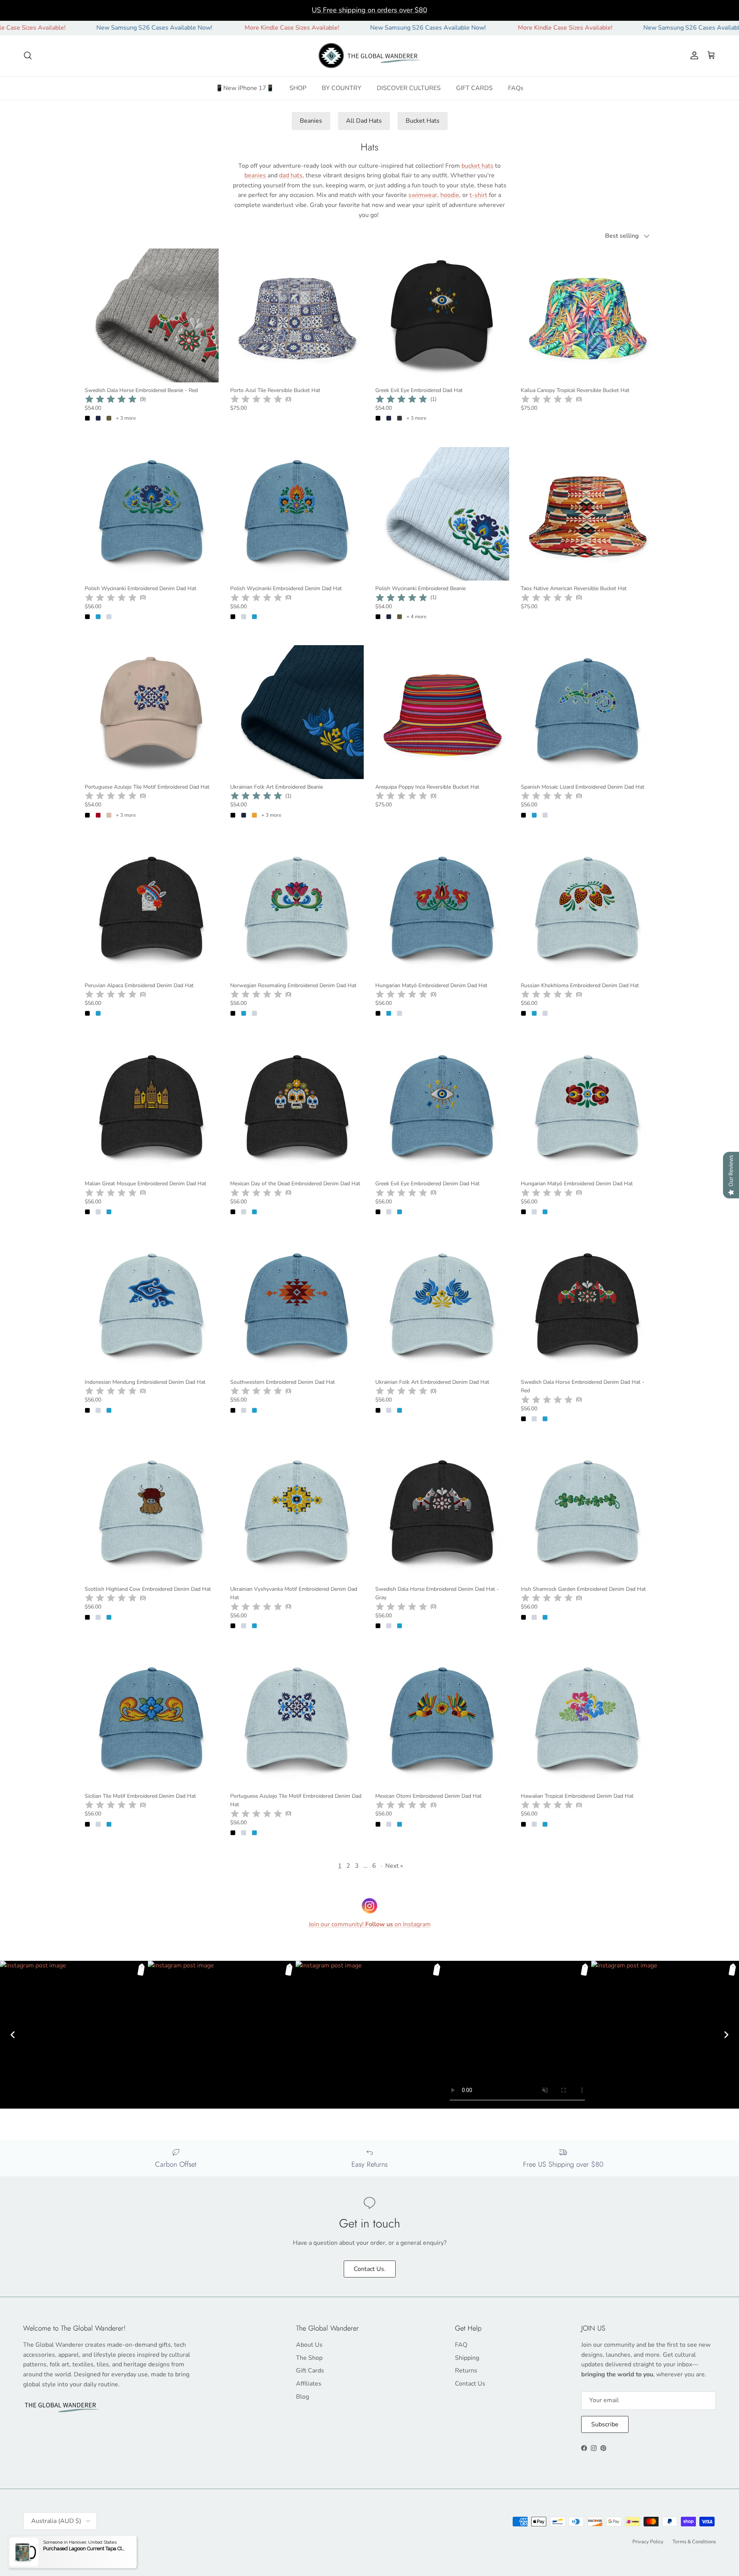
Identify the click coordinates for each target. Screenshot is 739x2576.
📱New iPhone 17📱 (245, 88)
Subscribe (605, 2424)
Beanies (311, 121)
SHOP (298, 88)
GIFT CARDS (474, 88)
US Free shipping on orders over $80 (369, 10)
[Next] (726, 2035)
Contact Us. (370, 2269)
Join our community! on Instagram (370, 1924)
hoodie (450, 195)
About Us (309, 2345)
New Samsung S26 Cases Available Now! (58, 28)
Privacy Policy (648, 2542)
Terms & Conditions (694, 2542)
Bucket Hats (423, 121)
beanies (256, 175)
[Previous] (13, 2035)
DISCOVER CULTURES (409, 88)
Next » (394, 1866)
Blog (303, 2397)
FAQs (516, 88)
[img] (111, 399)
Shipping (467, 2358)
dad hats (291, 175)
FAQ (461, 2345)
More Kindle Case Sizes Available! (196, 28)
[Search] (28, 55)
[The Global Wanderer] (370, 56)
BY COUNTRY (342, 88)
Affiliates (309, 2384)
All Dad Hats (364, 121)
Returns (466, 2371)
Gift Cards (310, 2371)
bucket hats (477, 166)
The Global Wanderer (66, 2541)
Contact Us (470, 2384)
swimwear (423, 195)
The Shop (309, 2358)
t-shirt (478, 195)
